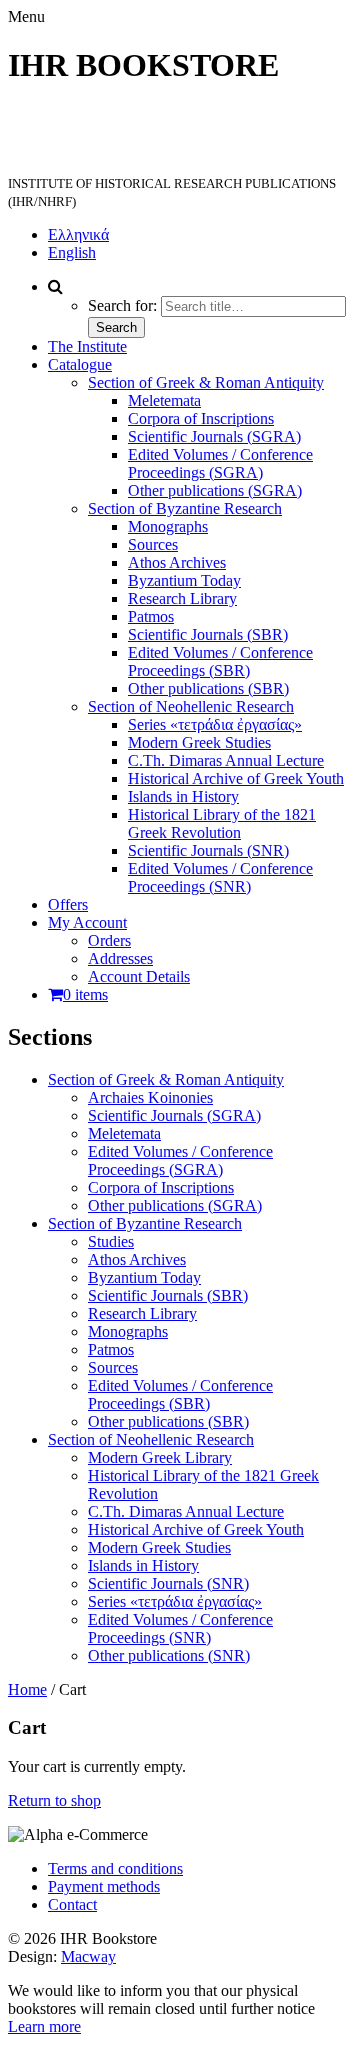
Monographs (168, 526)
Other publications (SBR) (208, 688)
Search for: (122, 305)
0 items (85, 994)
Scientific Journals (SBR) (208, 634)
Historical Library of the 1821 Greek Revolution (222, 823)
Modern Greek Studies (199, 742)
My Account (87, 922)
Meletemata (164, 400)
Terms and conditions (115, 1868)
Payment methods (104, 1886)
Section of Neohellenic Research (191, 706)
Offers (68, 904)
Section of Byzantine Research (185, 508)
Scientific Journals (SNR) (208, 850)
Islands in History (183, 796)
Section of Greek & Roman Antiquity (206, 382)
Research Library (182, 598)
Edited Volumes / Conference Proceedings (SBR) (220, 661)
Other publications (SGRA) (215, 490)
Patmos (151, 616)
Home (27, 1689)
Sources (153, 544)
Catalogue (80, 364)
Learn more (44, 2026)
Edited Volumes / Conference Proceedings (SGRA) (220, 463)
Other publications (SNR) (169, 1655)
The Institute (87, 346)
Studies (111, 1241)
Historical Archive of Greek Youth (236, 778)
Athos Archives (177, 562)
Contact (72, 1904)
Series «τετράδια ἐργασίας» (215, 724)
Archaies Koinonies (150, 1097)
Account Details (139, 976)
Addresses (120, 958)
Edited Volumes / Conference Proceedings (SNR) (220, 877)
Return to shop (54, 1800)
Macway (88, 1956)
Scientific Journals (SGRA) (214, 436)
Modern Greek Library (160, 1457)
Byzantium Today (184, 580)
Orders (109, 940)
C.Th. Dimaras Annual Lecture (226, 760)
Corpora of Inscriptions (201, 418)
